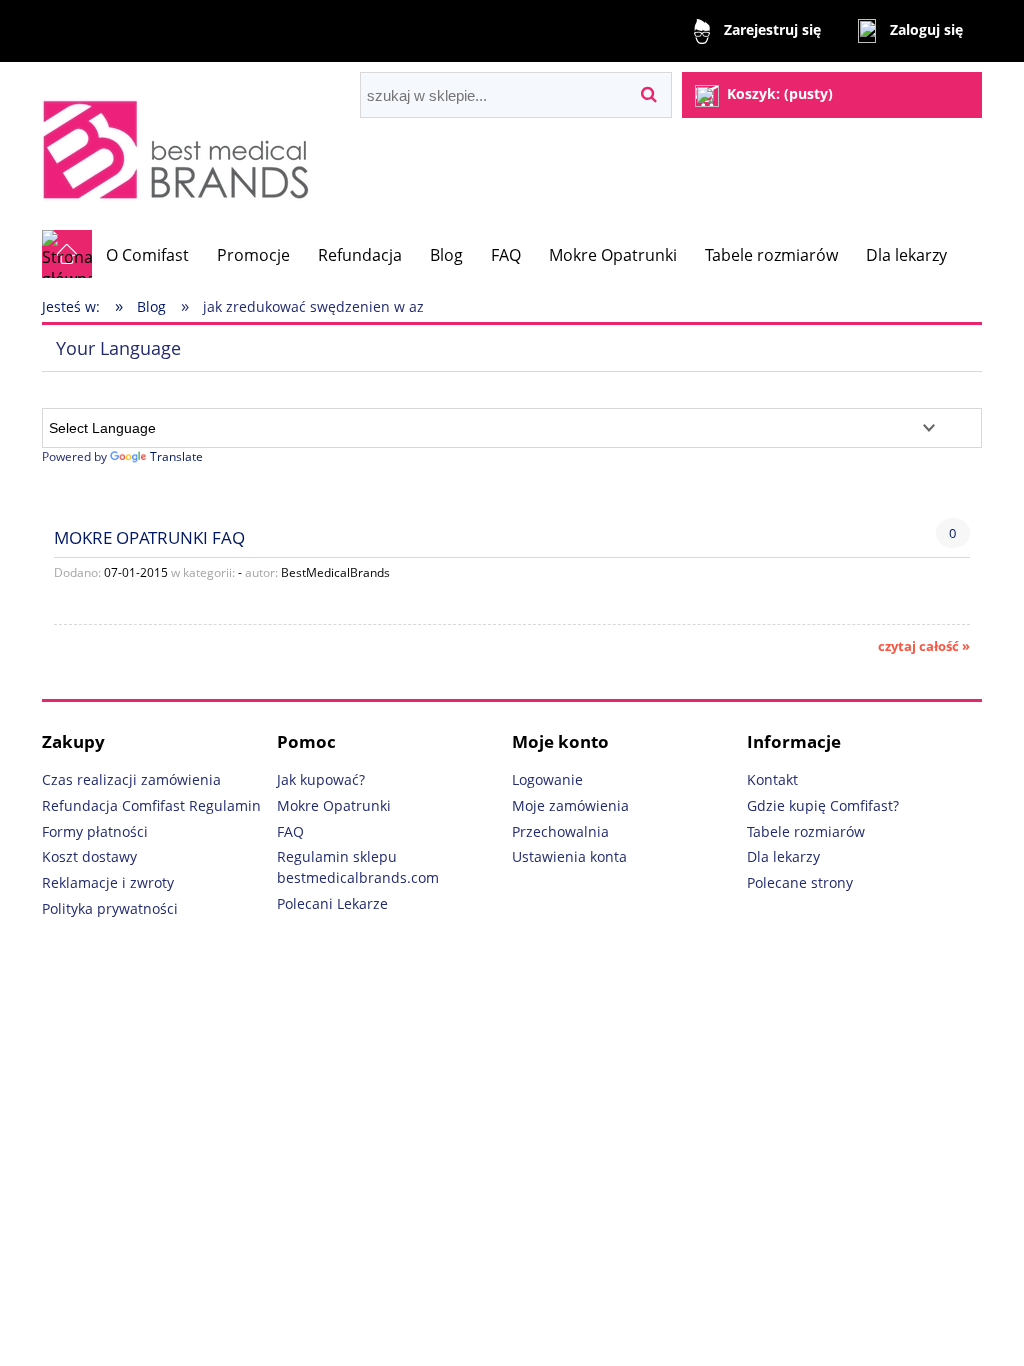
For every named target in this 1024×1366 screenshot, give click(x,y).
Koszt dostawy (89, 856)
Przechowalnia (560, 831)
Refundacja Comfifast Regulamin (151, 805)
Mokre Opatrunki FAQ (149, 536)
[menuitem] (147, 255)
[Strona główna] (180, 145)
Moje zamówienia (570, 805)
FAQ (290, 831)
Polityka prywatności (110, 908)
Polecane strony (800, 882)
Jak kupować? (321, 779)
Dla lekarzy (783, 856)
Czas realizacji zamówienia (131, 779)
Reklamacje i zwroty (108, 882)
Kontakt (772, 779)
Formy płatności (95, 831)
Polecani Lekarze (332, 903)
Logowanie (547, 779)
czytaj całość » (924, 646)
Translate (176, 456)
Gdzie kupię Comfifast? (823, 805)
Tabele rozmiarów (806, 831)
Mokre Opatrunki (334, 805)
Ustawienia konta (569, 856)
